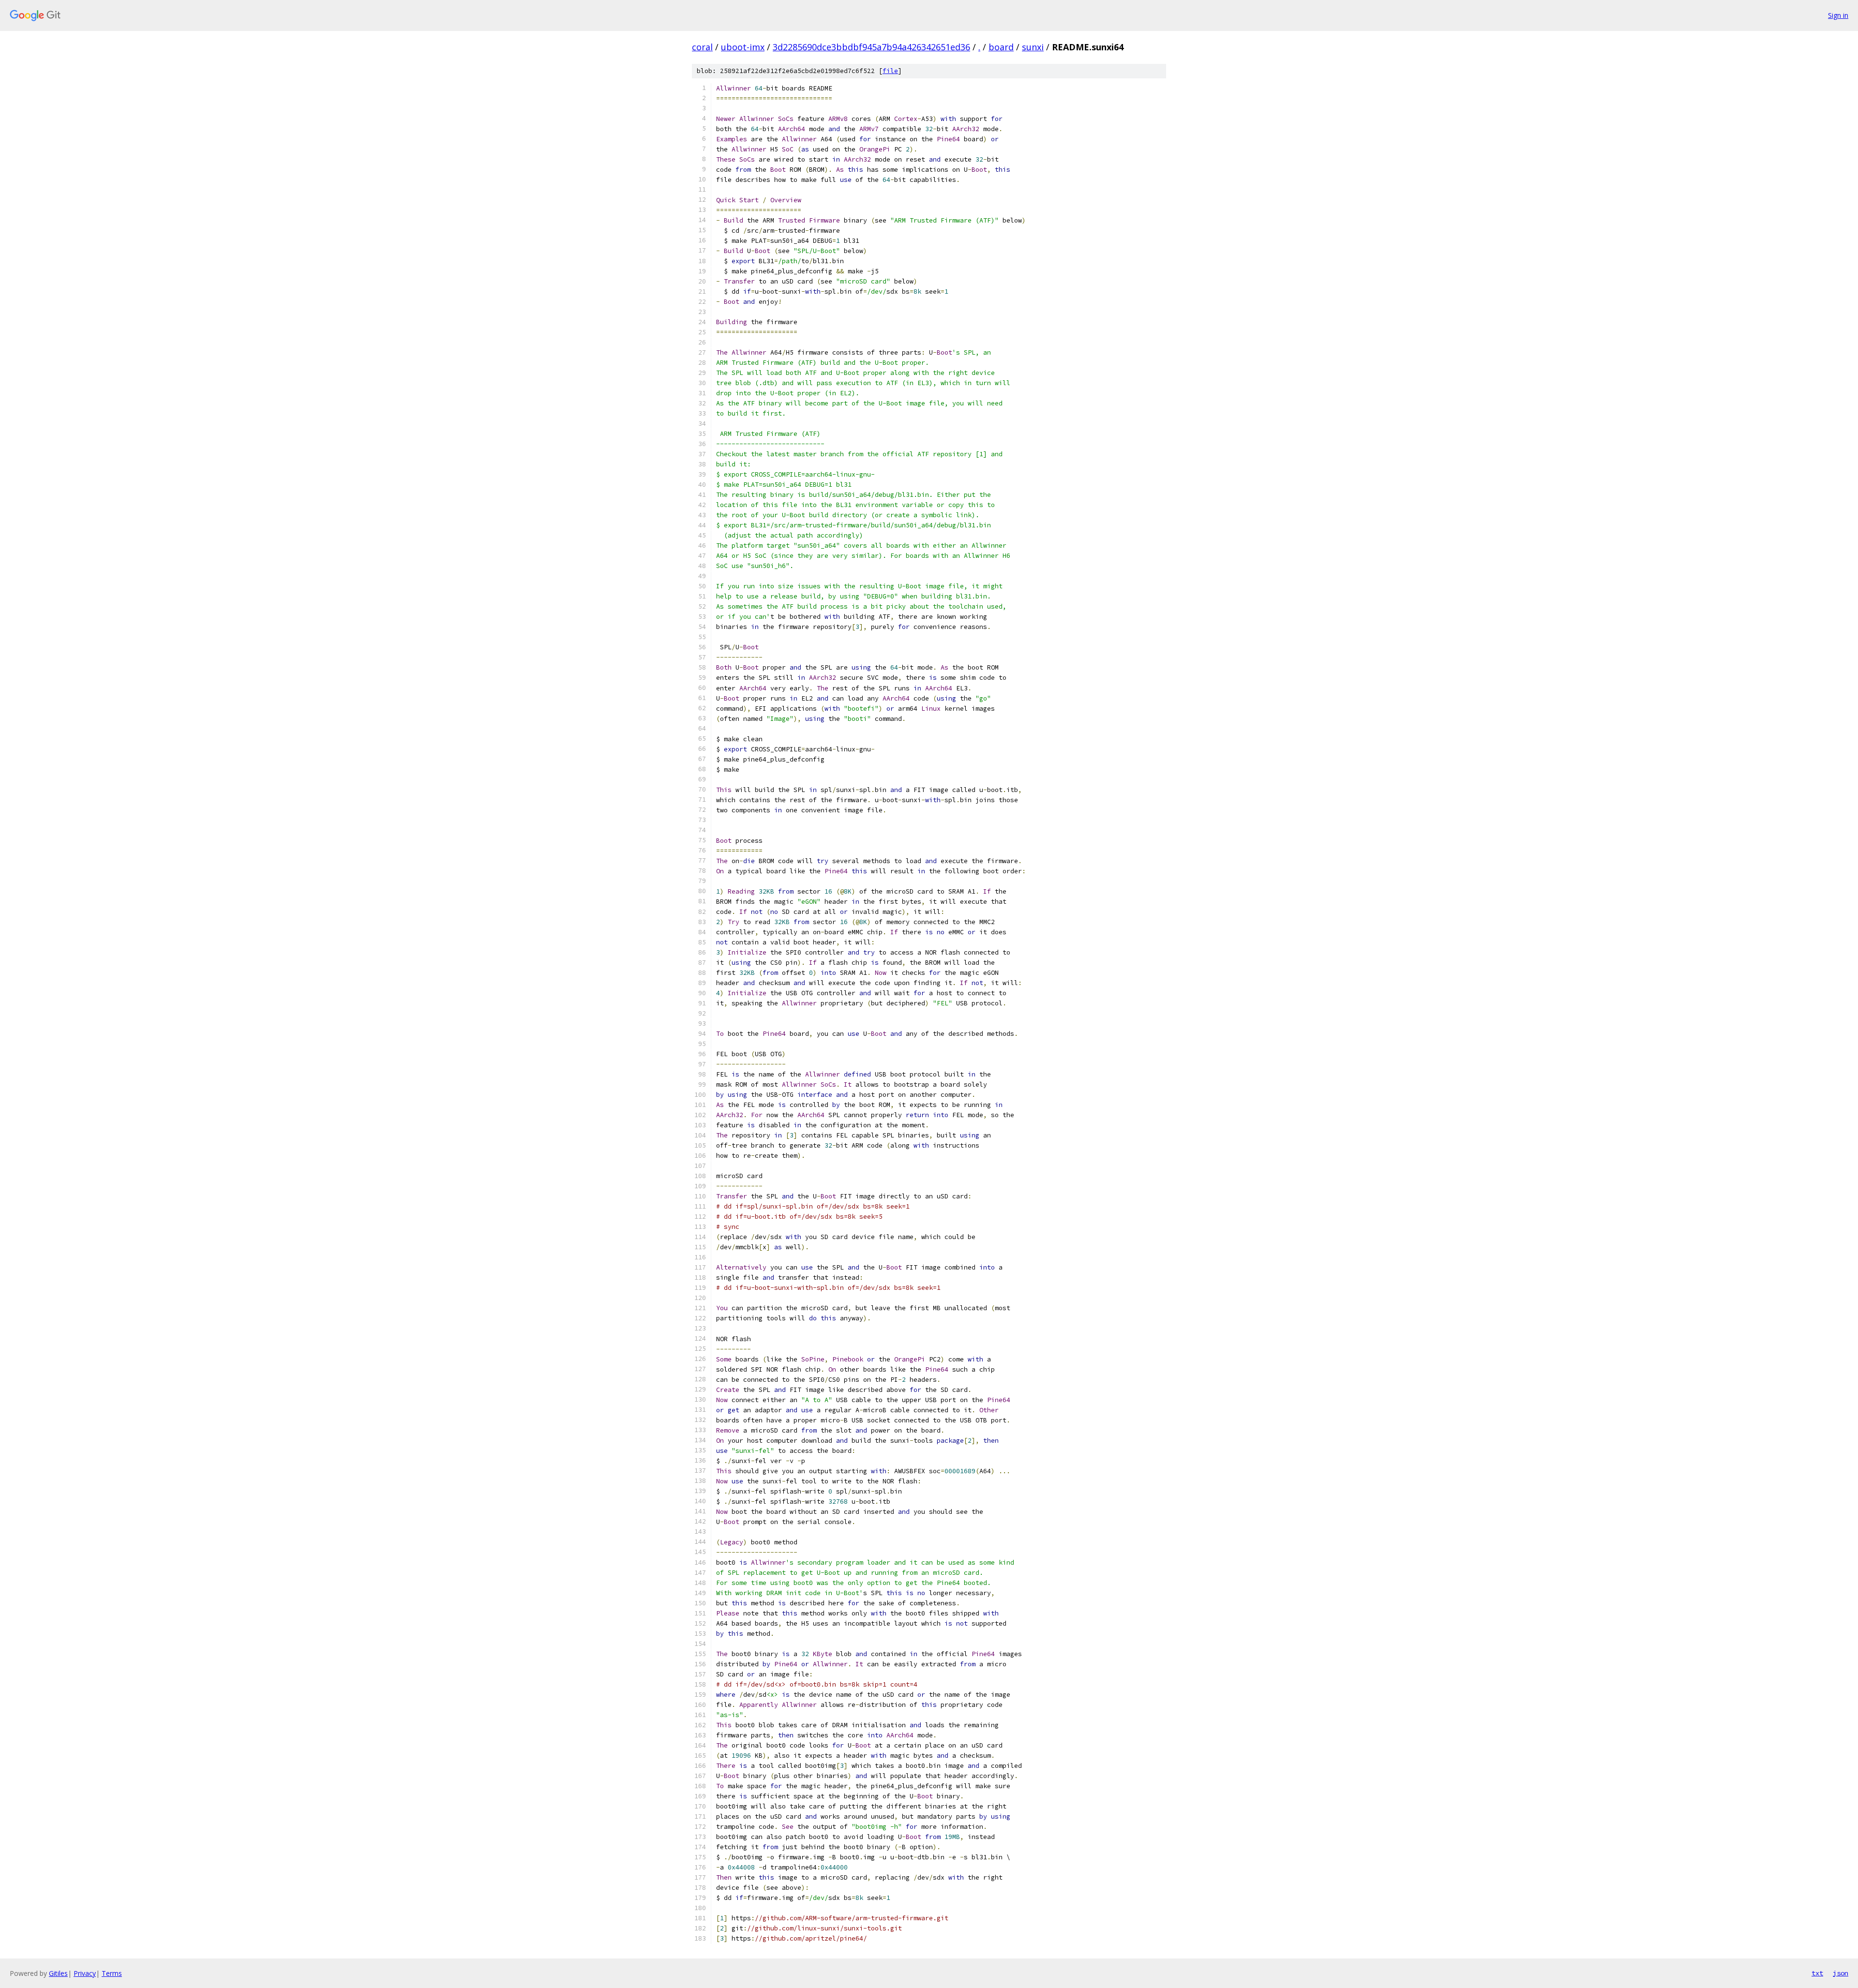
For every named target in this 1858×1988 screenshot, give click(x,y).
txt (1817, 1973)
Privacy (85, 1973)
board (1001, 47)
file (890, 71)
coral (702, 47)
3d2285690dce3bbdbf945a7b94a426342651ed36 (871, 47)
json (1841, 1973)
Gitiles (58, 1973)
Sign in (1838, 15)
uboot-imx (743, 47)
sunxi (1033, 47)
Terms (112, 1973)
